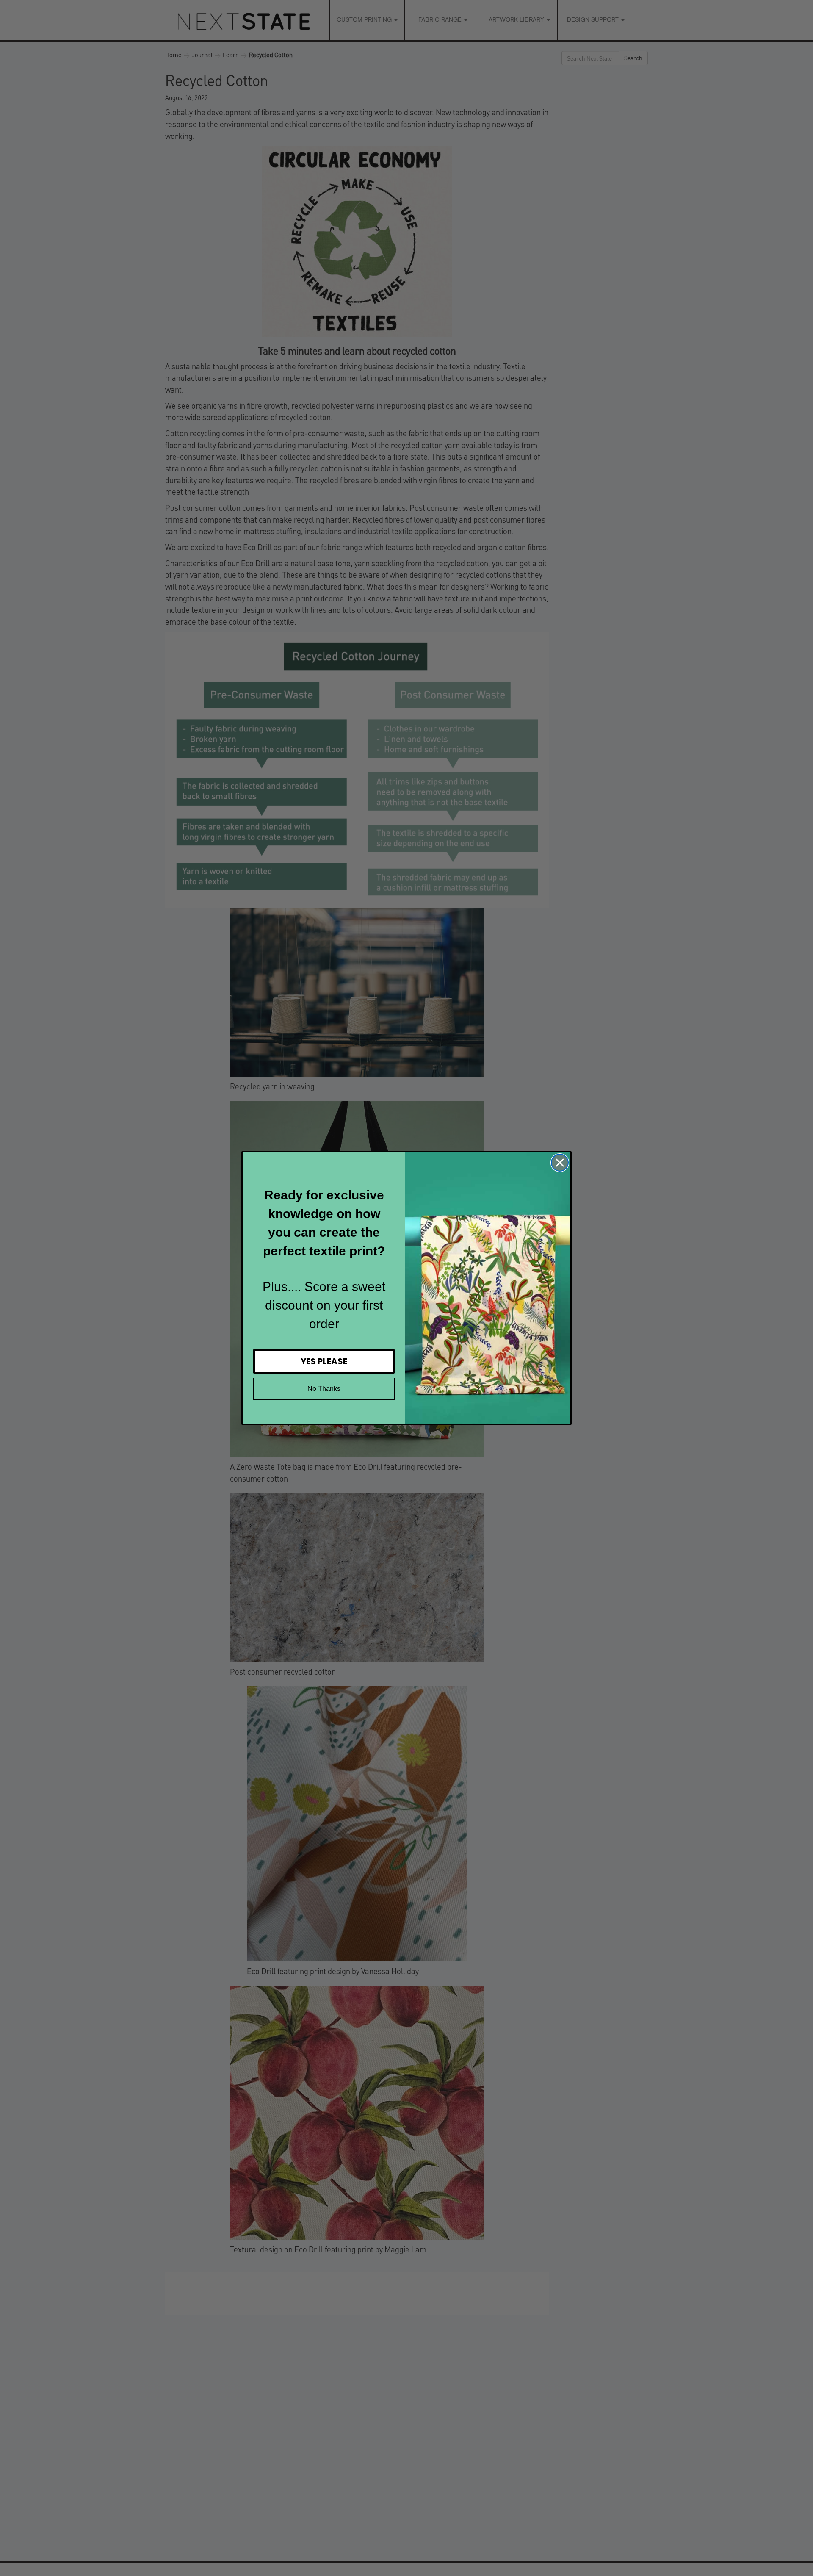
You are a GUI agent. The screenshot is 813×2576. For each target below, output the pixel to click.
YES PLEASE (324, 1361)
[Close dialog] (560, 1163)
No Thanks (324, 1389)
